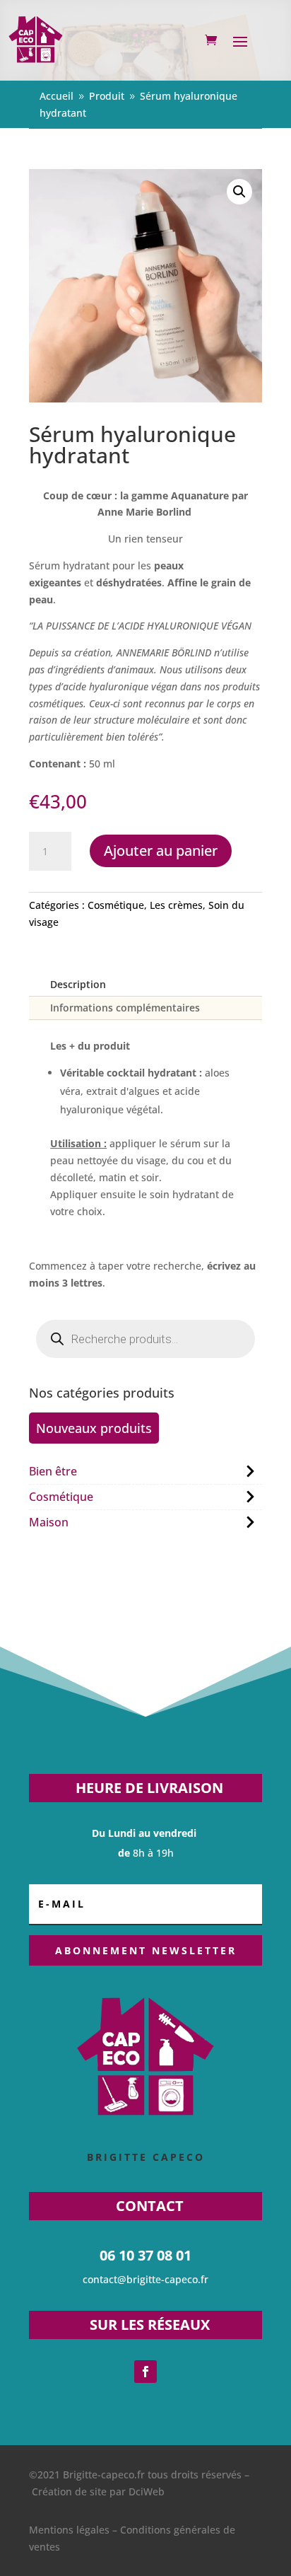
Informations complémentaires (125, 1008)
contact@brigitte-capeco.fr (145, 2279)
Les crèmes (176, 905)
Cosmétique (116, 905)
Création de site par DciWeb (98, 2491)
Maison (49, 1522)
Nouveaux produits (94, 1428)
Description (78, 984)
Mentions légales (69, 2530)
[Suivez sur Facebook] (145, 2372)
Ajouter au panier (161, 851)
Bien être (53, 1471)
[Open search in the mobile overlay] (145, 1339)
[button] (239, 192)
